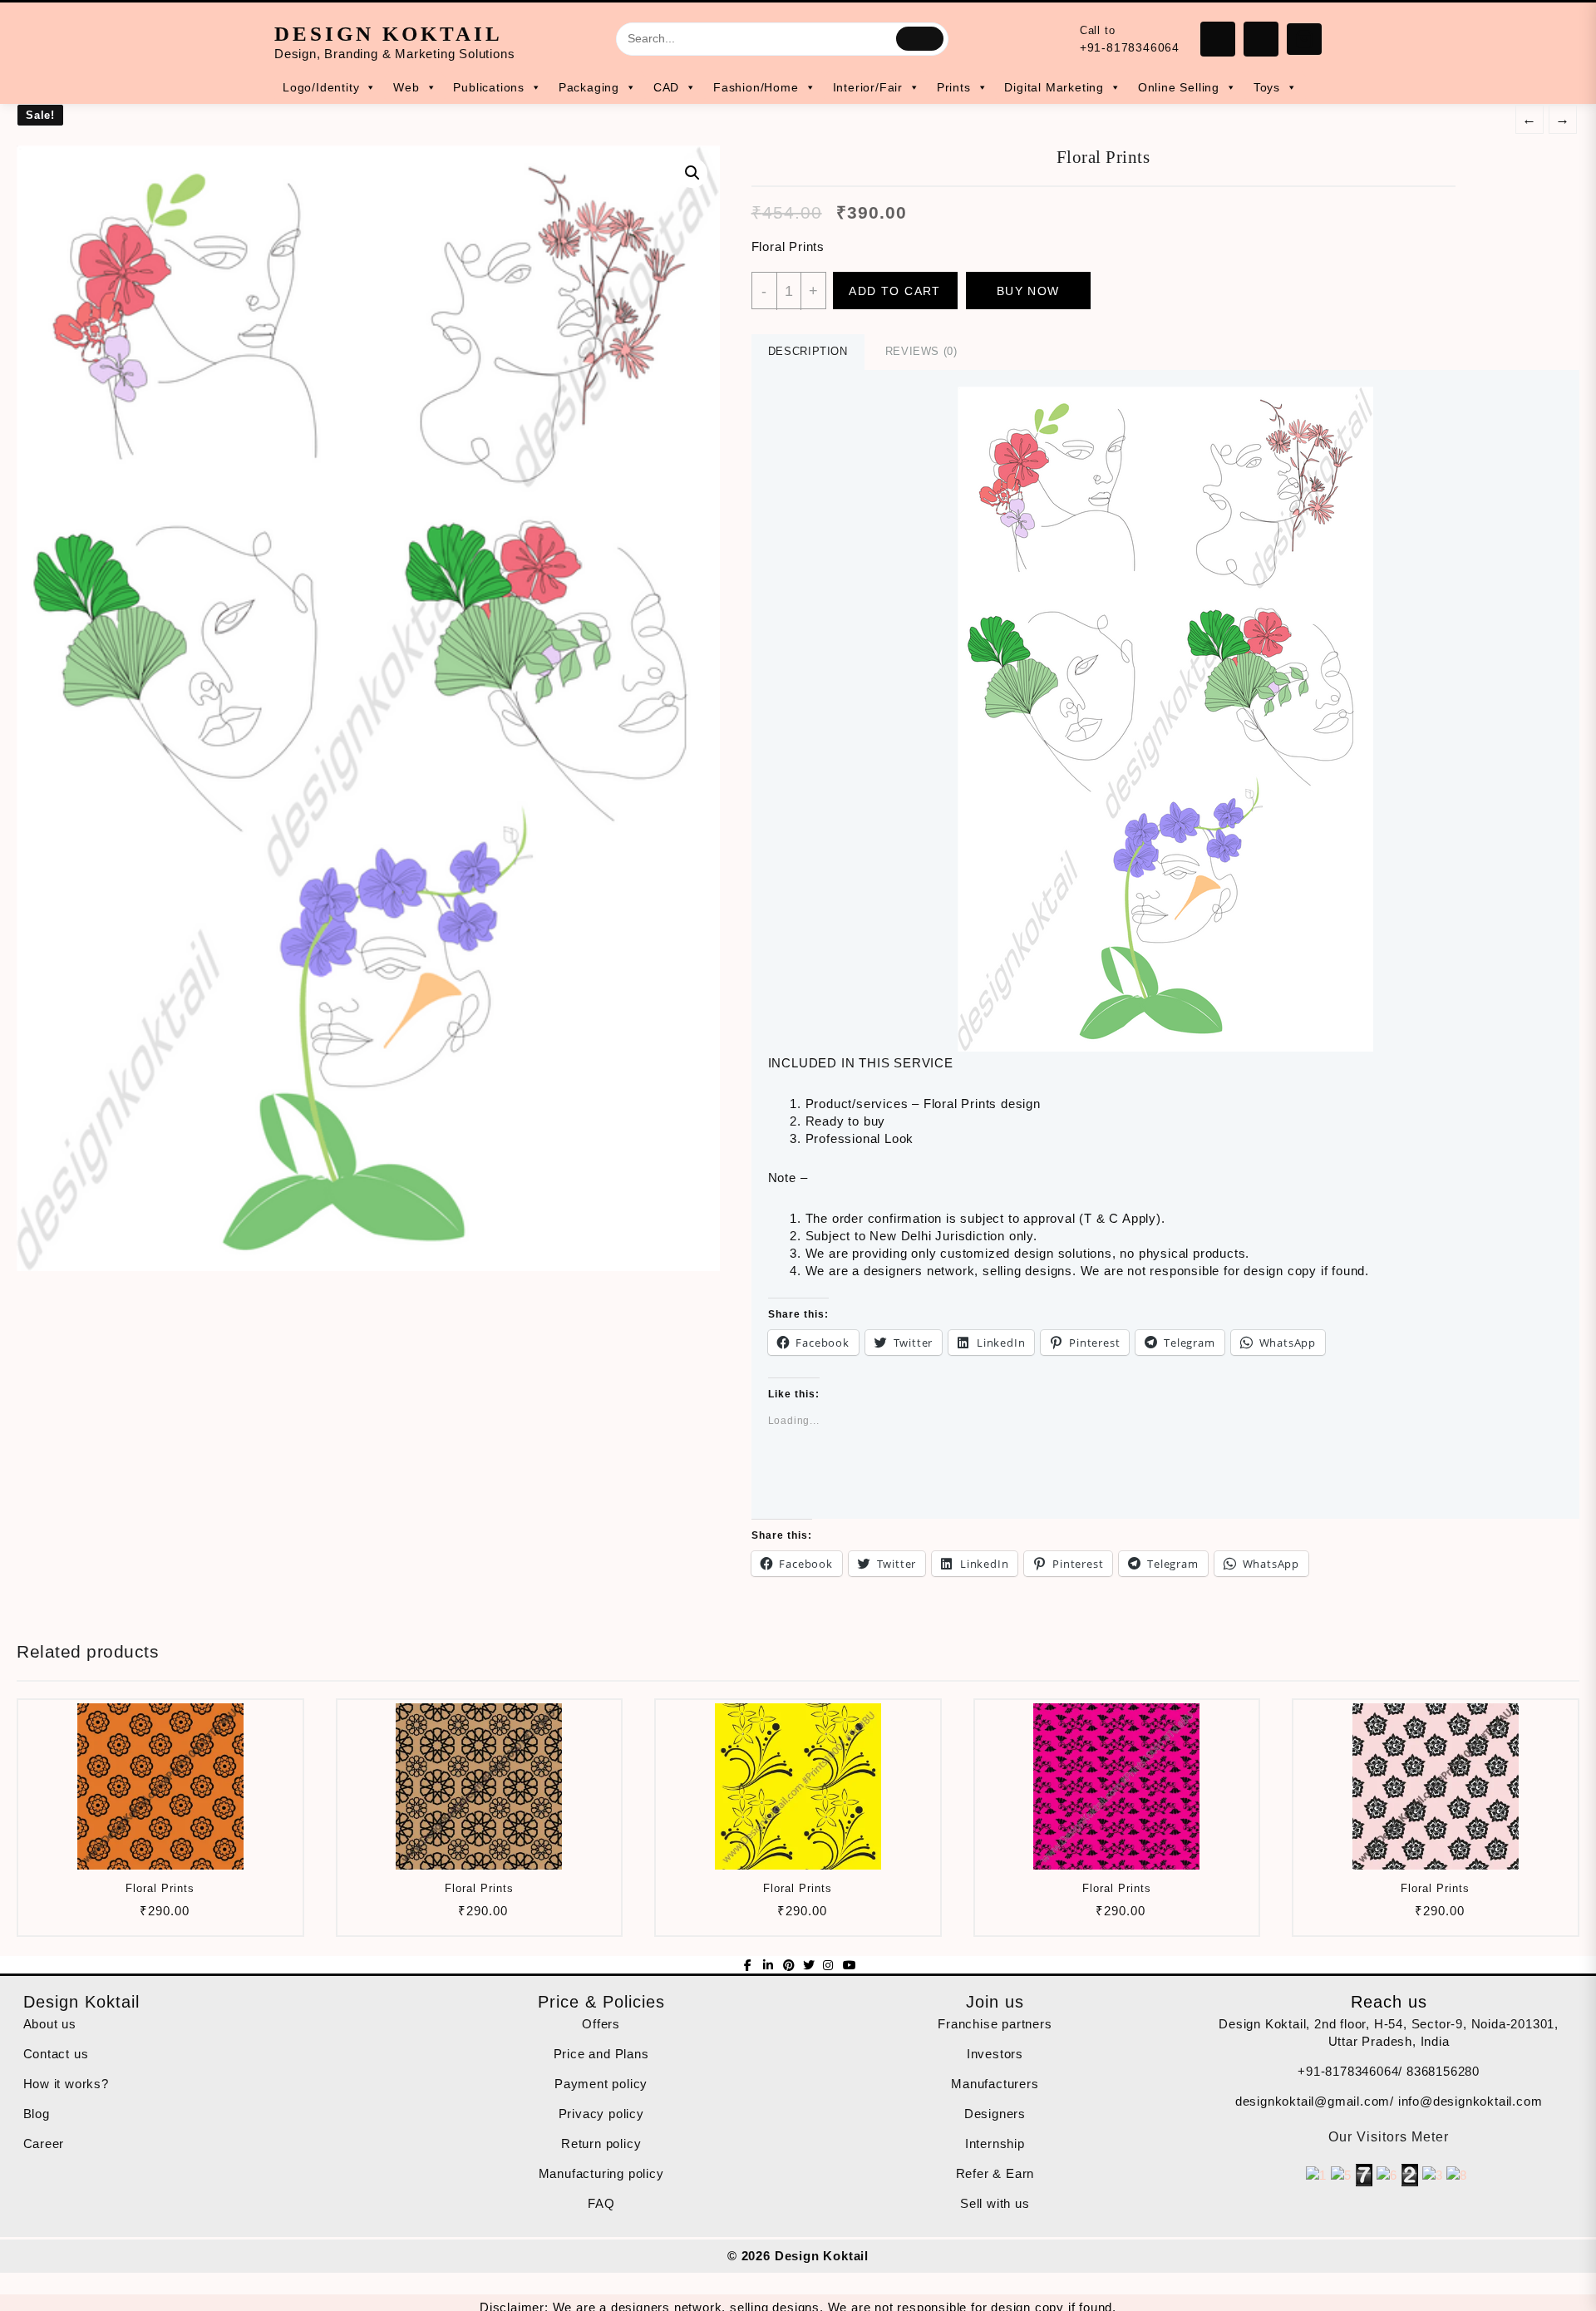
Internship (995, 2143)
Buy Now (1028, 291)
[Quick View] (158, 1917)
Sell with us (995, 2203)
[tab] (808, 352)
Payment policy (601, 2084)
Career (44, 2143)
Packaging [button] (589, 87)
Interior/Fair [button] (868, 87)
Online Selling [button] (1179, 87)
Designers (995, 2114)
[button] (368, 708)
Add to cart (894, 291)
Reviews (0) (921, 351)
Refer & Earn (995, 2173)
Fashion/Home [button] (756, 87)
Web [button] (406, 87)
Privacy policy (601, 2114)
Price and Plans (601, 2054)
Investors (995, 2054)
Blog (37, 2114)
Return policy (601, 2143)
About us (50, 2024)
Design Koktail (389, 34)
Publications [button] (489, 87)
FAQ (601, 2203)
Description (808, 351)
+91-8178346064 (1130, 47)
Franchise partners (995, 2024)
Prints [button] (954, 87)
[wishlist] (191, 1917)
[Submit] (920, 38)
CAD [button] (666, 87)
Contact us (56, 2054)
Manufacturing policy (601, 2173)
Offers (601, 2024)
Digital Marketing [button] (1054, 87)
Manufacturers (995, 2084)
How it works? (66, 2084)
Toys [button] (1267, 87)
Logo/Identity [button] (321, 87)
